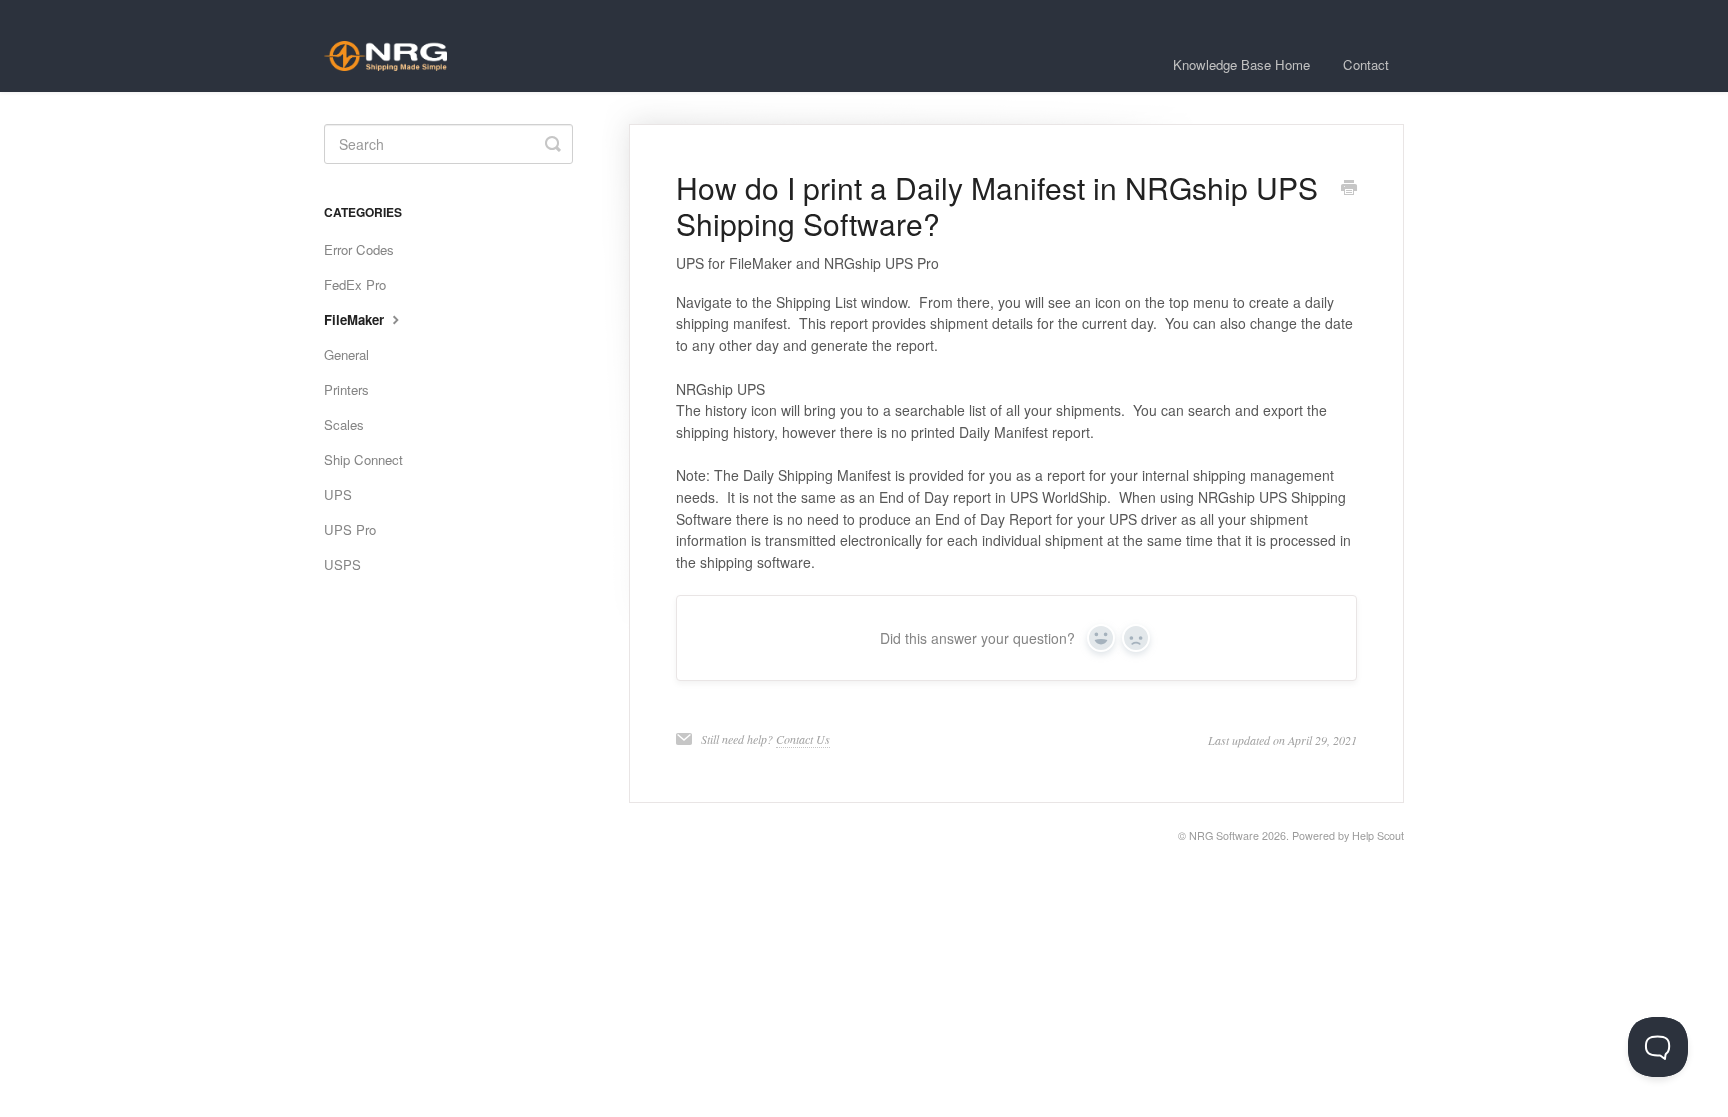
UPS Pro (350, 529)
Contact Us (803, 739)
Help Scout (1378, 835)
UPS (338, 494)
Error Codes (359, 249)
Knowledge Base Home (1241, 64)
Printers (346, 389)
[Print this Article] (1349, 189)
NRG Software (1224, 835)
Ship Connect (363, 459)
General (346, 354)
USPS (342, 564)
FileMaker (356, 319)
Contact (1366, 64)
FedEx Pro (355, 284)
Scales (344, 424)
